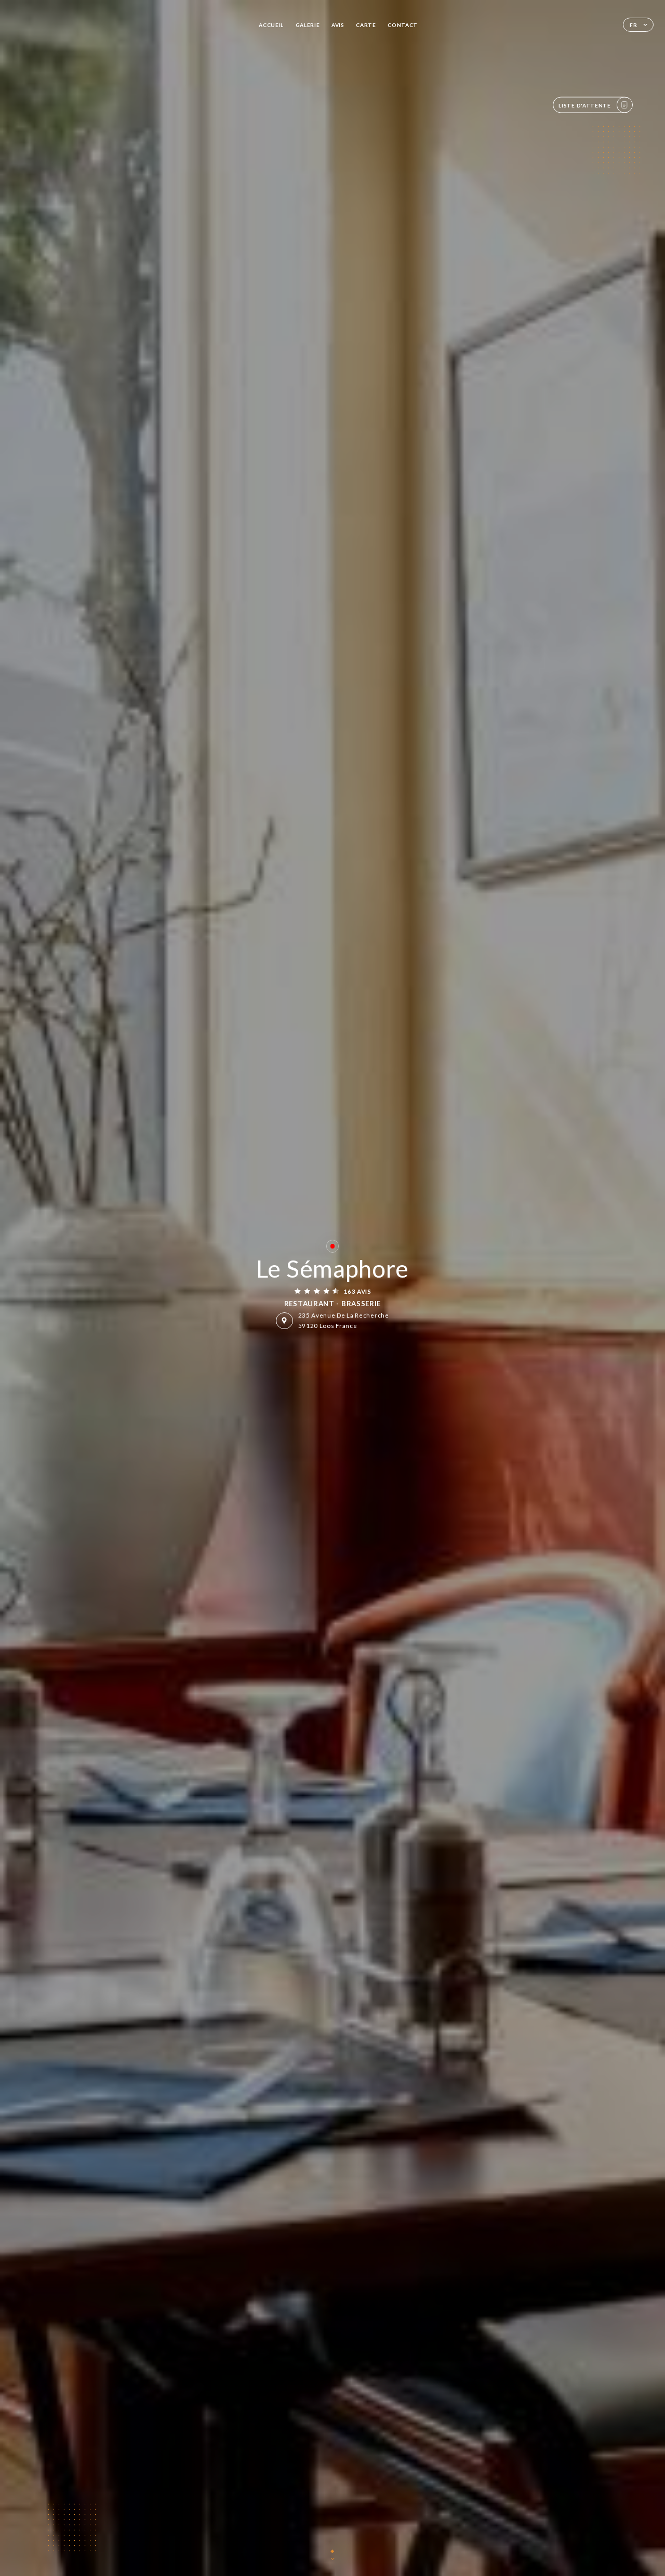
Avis (338, 25)
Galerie (308, 25)
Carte (366, 25)
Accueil (271, 25)
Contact (403, 25)
